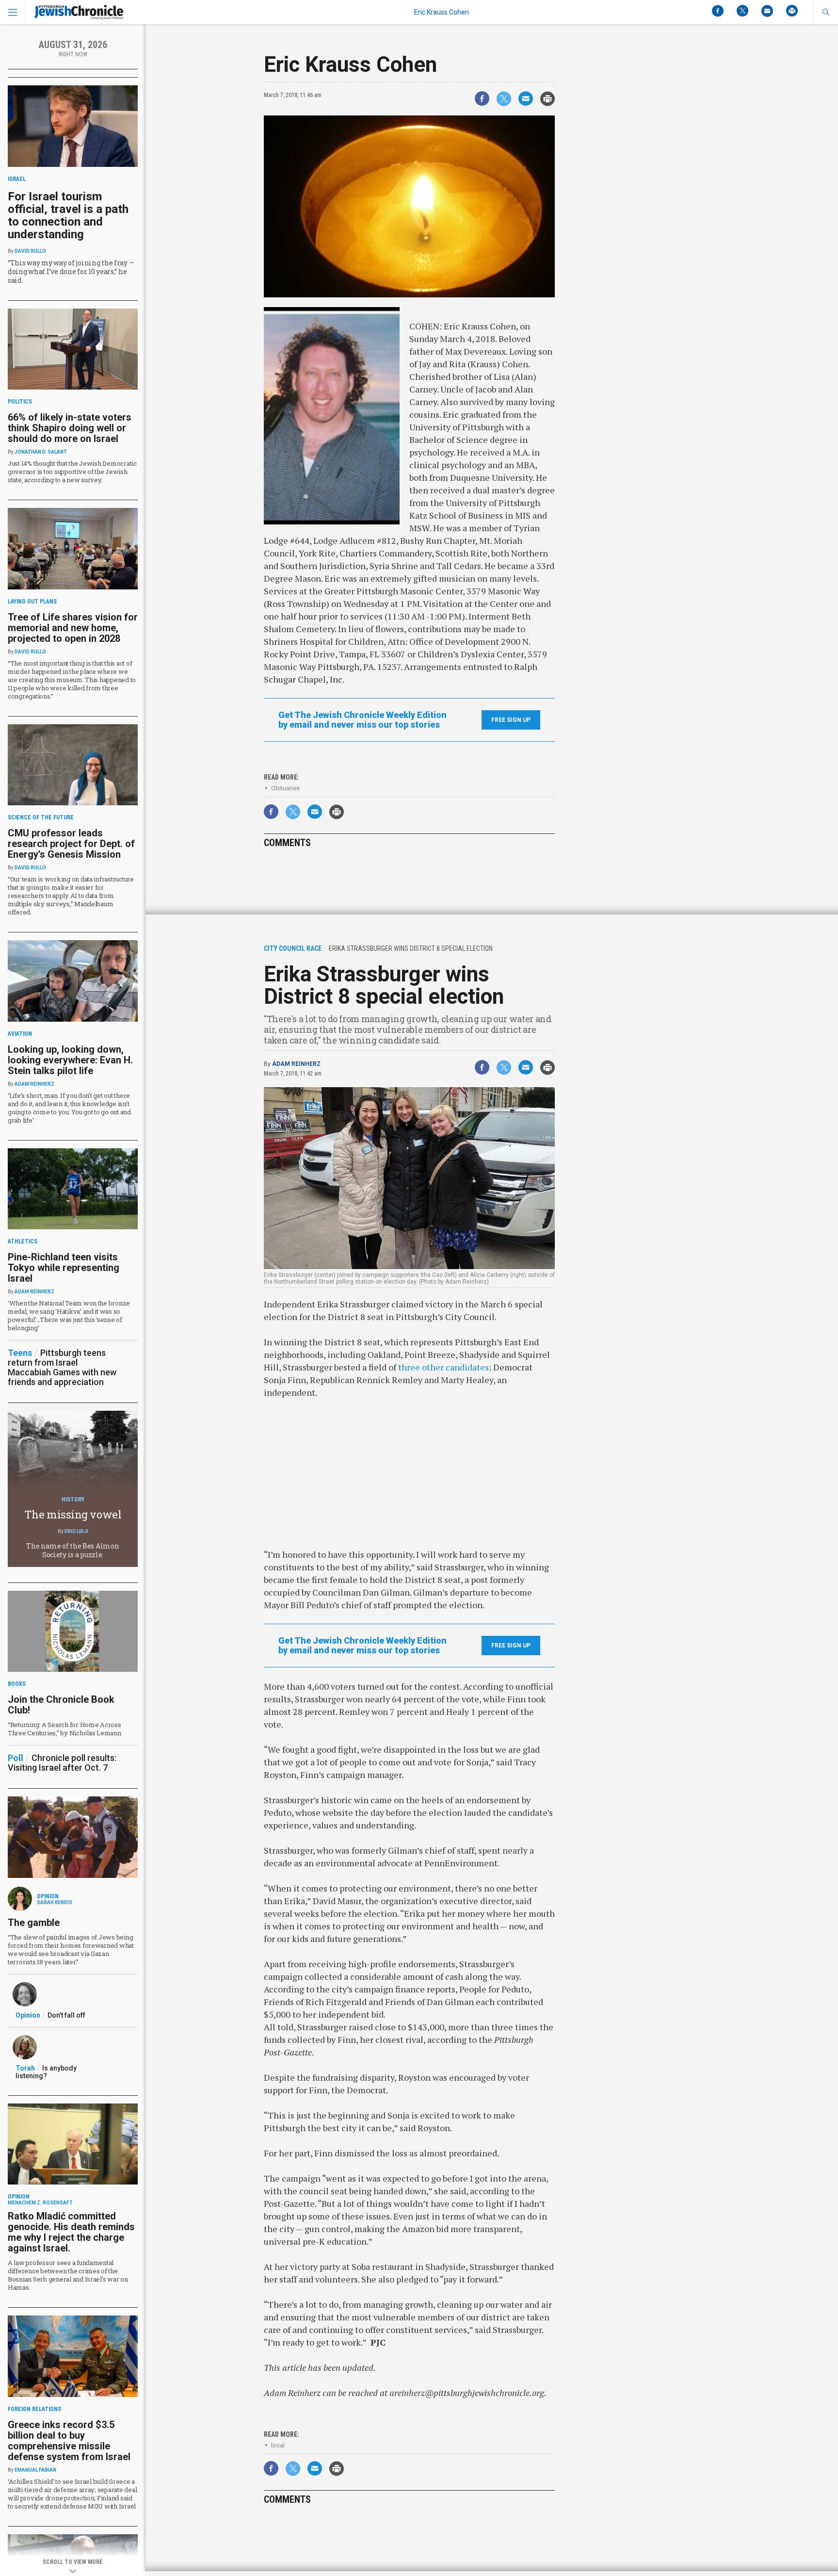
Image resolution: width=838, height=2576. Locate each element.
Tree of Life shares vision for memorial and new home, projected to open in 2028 (73, 628)
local (278, 2445)
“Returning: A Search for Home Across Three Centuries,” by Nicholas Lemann (64, 1729)
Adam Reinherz (296, 1064)
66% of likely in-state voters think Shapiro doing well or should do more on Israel (70, 428)
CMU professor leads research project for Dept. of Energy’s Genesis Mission (71, 844)
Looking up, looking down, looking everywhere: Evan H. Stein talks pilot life (70, 1060)
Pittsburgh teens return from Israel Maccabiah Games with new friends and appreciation (62, 1367)
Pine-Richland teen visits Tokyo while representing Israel (64, 1268)
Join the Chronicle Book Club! (61, 1705)
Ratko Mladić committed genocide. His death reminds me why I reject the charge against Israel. (71, 2232)
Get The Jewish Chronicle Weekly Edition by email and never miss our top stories (363, 720)
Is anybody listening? (46, 2072)
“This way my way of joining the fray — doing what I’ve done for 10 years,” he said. (71, 271)
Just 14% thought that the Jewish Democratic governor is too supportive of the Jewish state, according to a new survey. (72, 472)
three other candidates (443, 1367)
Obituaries (285, 788)
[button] (826, 12)
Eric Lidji (76, 1531)
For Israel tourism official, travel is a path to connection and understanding (68, 215)
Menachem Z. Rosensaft (40, 2203)
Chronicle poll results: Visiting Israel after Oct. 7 (62, 1763)
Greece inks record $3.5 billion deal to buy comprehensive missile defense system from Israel (69, 2441)
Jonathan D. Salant (41, 452)
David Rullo (30, 251)
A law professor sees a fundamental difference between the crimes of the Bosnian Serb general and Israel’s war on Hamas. (68, 2275)
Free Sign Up (511, 720)
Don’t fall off (66, 2015)
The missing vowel (73, 1514)
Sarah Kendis (55, 1902)
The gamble (34, 1923)
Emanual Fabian (35, 2470)
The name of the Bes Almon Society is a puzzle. (73, 1550)
